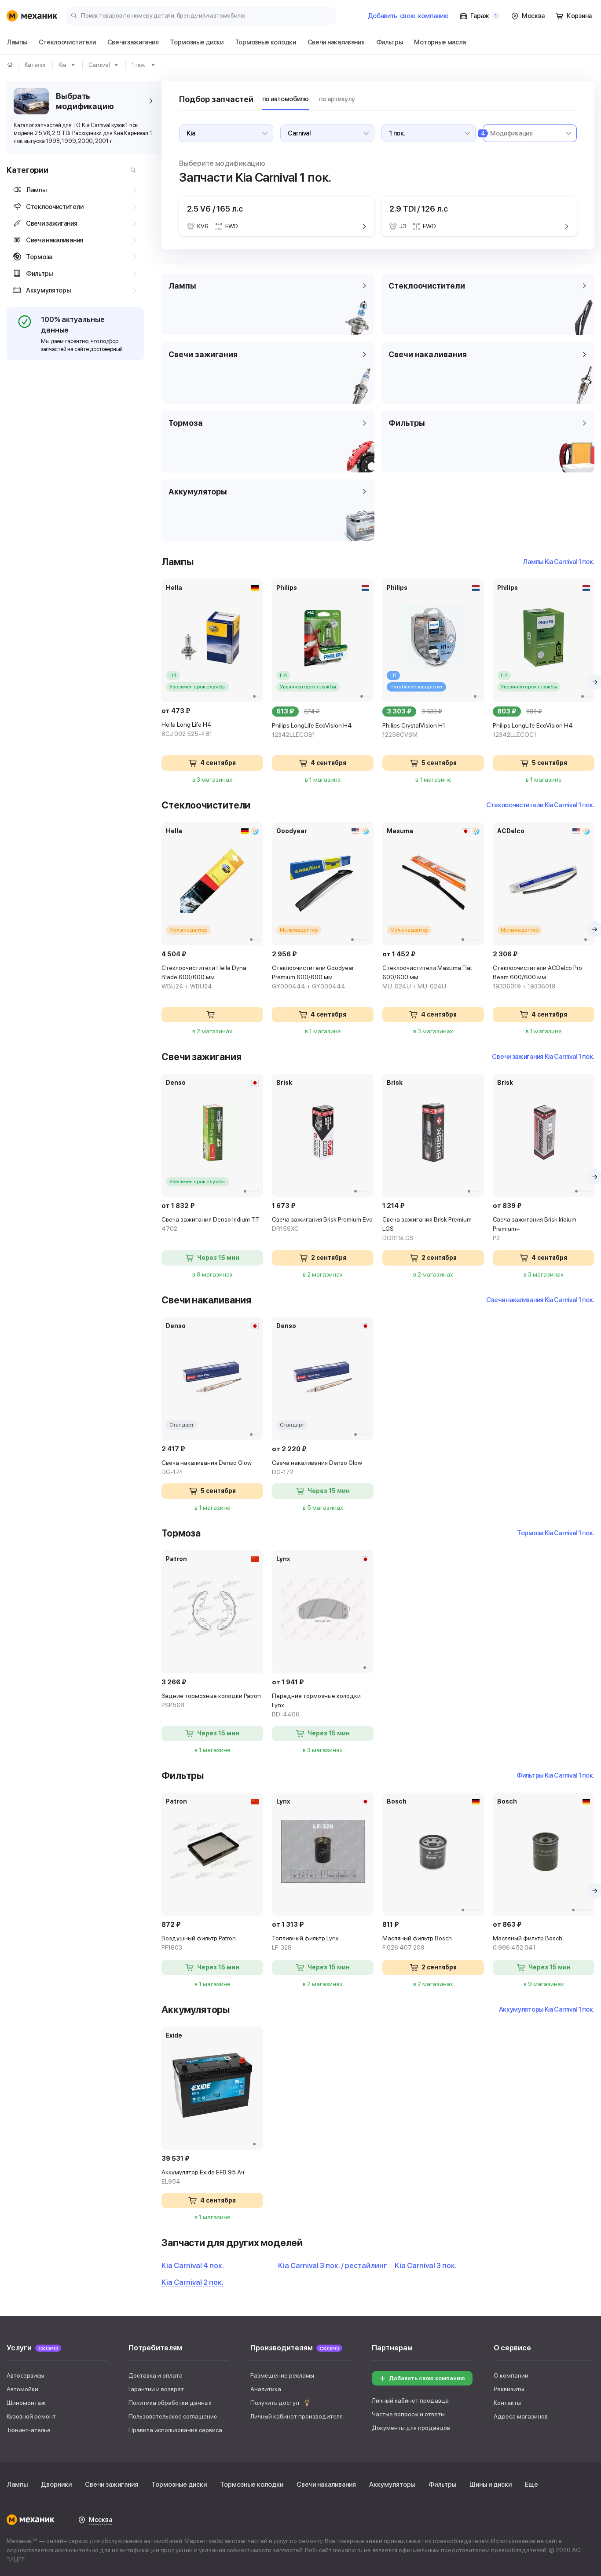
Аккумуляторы (392, 2485)
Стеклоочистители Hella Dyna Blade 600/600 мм (204, 977)
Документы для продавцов (411, 2428)
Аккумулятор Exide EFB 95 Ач (203, 2177)
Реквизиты (509, 2389)
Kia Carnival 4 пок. (193, 2265)
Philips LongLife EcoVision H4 (312, 730)
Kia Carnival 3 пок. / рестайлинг (332, 2265)
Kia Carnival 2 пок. (192, 2282)
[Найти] (131, 170)
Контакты (507, 2403)
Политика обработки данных (170, 2403)
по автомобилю (286, 99)
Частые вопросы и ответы (408, 2414)
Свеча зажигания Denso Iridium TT (210, 1224)
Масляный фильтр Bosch (417, 1943)
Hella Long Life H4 (187, 729)
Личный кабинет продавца (410, 2400)
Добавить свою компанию (427, 2378)
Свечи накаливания (326, 2485)
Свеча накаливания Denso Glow (207, 1467)
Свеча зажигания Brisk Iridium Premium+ (535, 1229)
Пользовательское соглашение (173, 2416)
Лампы (17, 2485)
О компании (511, 2375)
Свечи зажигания (112, 2485)
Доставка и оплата (156, 2375)
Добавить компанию (408, 16)
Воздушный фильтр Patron (199, 1943)
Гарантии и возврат (156, 2389)
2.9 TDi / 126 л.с (418, 209)
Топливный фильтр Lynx (305, 1943)
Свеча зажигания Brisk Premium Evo (322, 1224)
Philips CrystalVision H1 (414, 730)
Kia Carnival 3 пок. (426, 2265)
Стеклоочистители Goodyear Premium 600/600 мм (313, 977)
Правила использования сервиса (175, 2430)
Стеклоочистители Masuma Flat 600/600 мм (427, 977)
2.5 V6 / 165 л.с (215, 209)
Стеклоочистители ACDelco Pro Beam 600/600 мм (537, 977)
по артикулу (337, 99)
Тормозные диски (179, 2485)
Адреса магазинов (521, 2416)
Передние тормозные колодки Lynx (316, 1705)
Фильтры (442, 2485)
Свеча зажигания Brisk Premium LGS (427, 1229)
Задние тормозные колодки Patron (211, 1700)
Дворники (56, 2485)
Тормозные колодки (252, 2485)
